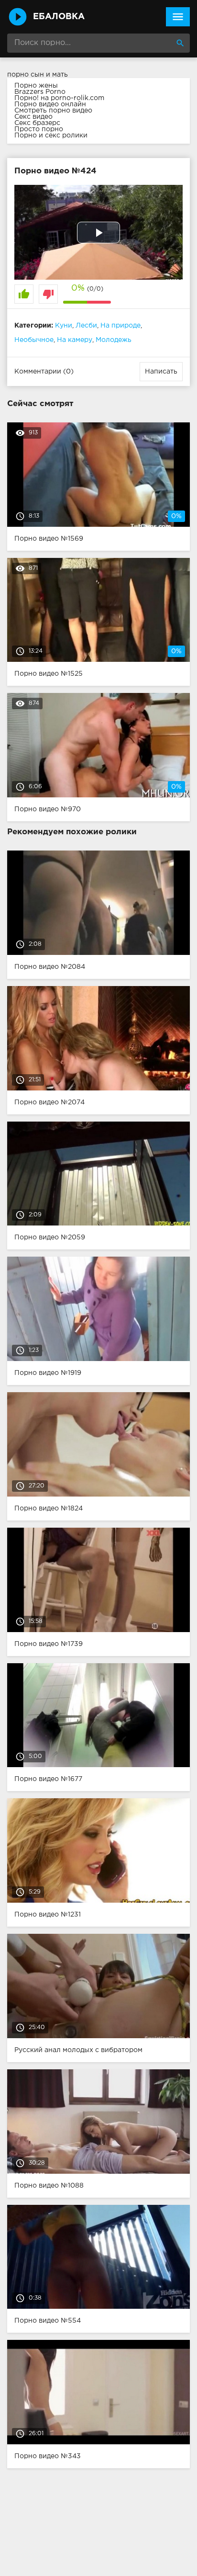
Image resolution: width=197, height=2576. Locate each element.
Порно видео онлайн (50, 104)
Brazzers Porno (40, 92)
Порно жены (36, 86)
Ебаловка (59, 17)
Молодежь (114, 340)
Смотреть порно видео (53, 111)
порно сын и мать (38, 75)
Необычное (34, 340)
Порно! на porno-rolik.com (59, 98)
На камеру (75, 340)
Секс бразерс (37, 123)
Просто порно (39, 129)
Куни (64, 326)
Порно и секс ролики (51, 136)
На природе (120, 326)
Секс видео (33, 117)
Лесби (86, 326)
